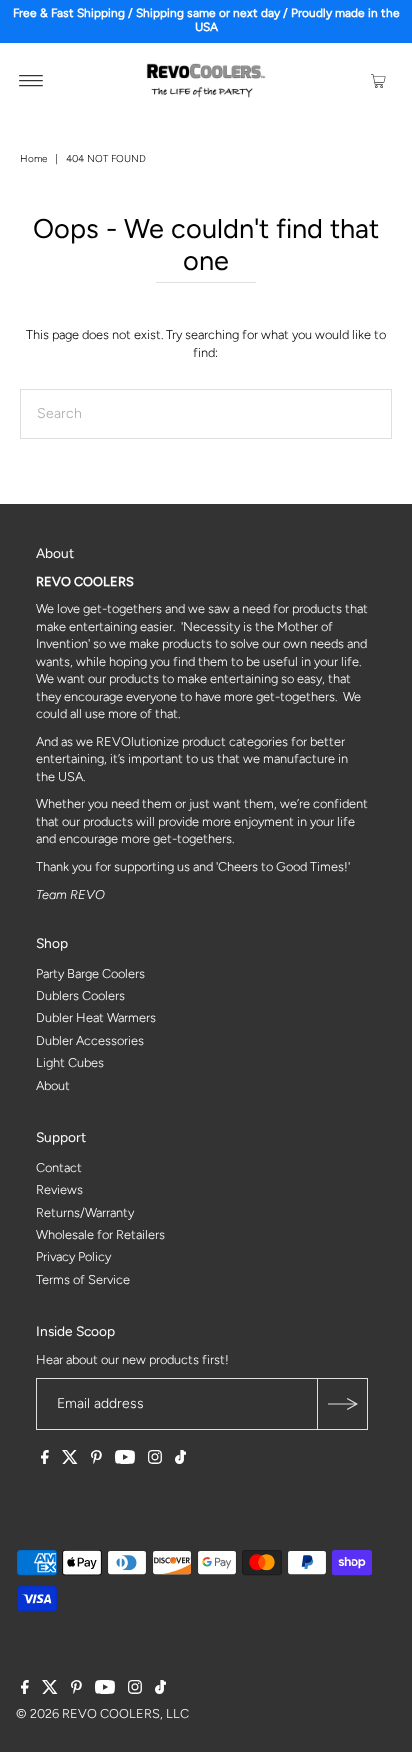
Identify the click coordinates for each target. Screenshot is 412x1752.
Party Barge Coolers (90, 973)
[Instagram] (155, 1460)
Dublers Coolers (80, 995)
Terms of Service (83, 1279)
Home (33, 158)
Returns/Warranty (85, 1212)
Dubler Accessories (90, 1040)
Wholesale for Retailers (100, 1234)
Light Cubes (70, 1062)
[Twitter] (70, 1460)
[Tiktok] (180, 1460)
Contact (59, 1167)
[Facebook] (45, 1460)
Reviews (59, 1189)
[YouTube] (125, 1460)
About (53, 1085)
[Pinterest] (96, 1460)
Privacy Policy (73, 1256)
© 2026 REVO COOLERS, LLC (102, 1713)
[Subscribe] (342, 1404)
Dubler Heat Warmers (96, 1017)
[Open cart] (380, 80)
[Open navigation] (31, 80)
